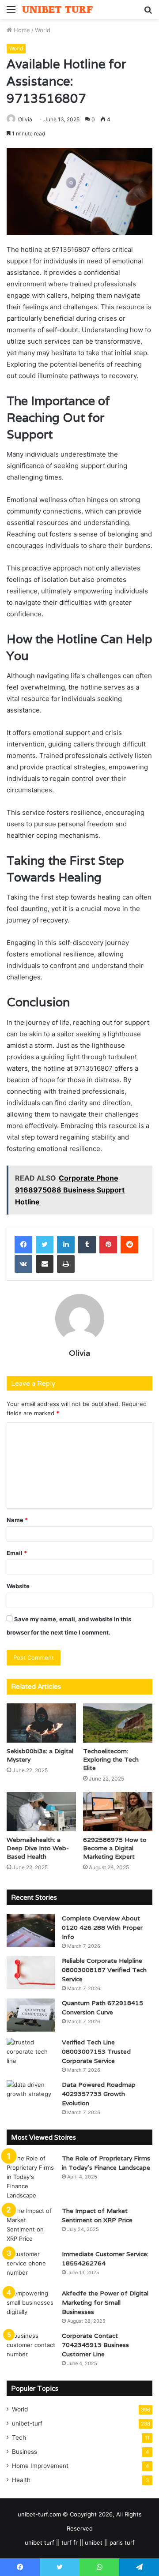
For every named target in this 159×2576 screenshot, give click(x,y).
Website (18, 1586)
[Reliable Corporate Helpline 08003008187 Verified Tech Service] (31, 1973)
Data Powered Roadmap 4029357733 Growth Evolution (99, 2094)
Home (21, 30)
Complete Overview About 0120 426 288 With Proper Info (102, 1927)
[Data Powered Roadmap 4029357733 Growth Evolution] (31, 2097)
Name (17, 1520)
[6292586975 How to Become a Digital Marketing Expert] (118, 1812)
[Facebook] (23, 1245)
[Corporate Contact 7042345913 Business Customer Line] (31, 2348)
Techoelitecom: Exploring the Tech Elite (111, 1759)
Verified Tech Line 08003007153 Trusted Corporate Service (96, 2051)
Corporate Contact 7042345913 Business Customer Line (95, 2345)
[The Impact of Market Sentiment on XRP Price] (31, 2225)
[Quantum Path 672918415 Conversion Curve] (31, 2015)
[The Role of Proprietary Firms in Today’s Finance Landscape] (31, 2177)
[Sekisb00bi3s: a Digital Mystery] (41, 1723)
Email (17, 1553)
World (43, 30)
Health (21, 2480)
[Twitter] (45, 1245)
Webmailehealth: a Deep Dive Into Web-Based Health (38, 1848)
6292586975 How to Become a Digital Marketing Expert (115, 1848)
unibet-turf (27, 2423)
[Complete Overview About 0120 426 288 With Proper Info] (31, 1930)
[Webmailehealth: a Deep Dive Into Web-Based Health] (41, 1812)
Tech (19, 2437)
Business (25, 2452)
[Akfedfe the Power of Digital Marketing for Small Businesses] (31, 2305)
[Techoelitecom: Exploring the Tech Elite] (118, 1723)
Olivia (25, 119)
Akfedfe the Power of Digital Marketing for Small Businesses (105, 2302)
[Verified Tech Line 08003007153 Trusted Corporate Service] (31, 2054)
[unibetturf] (57, 9)
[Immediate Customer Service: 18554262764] (31, 2266)
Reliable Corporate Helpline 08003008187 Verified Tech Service (104, 1970)
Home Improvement (40, 2466)
